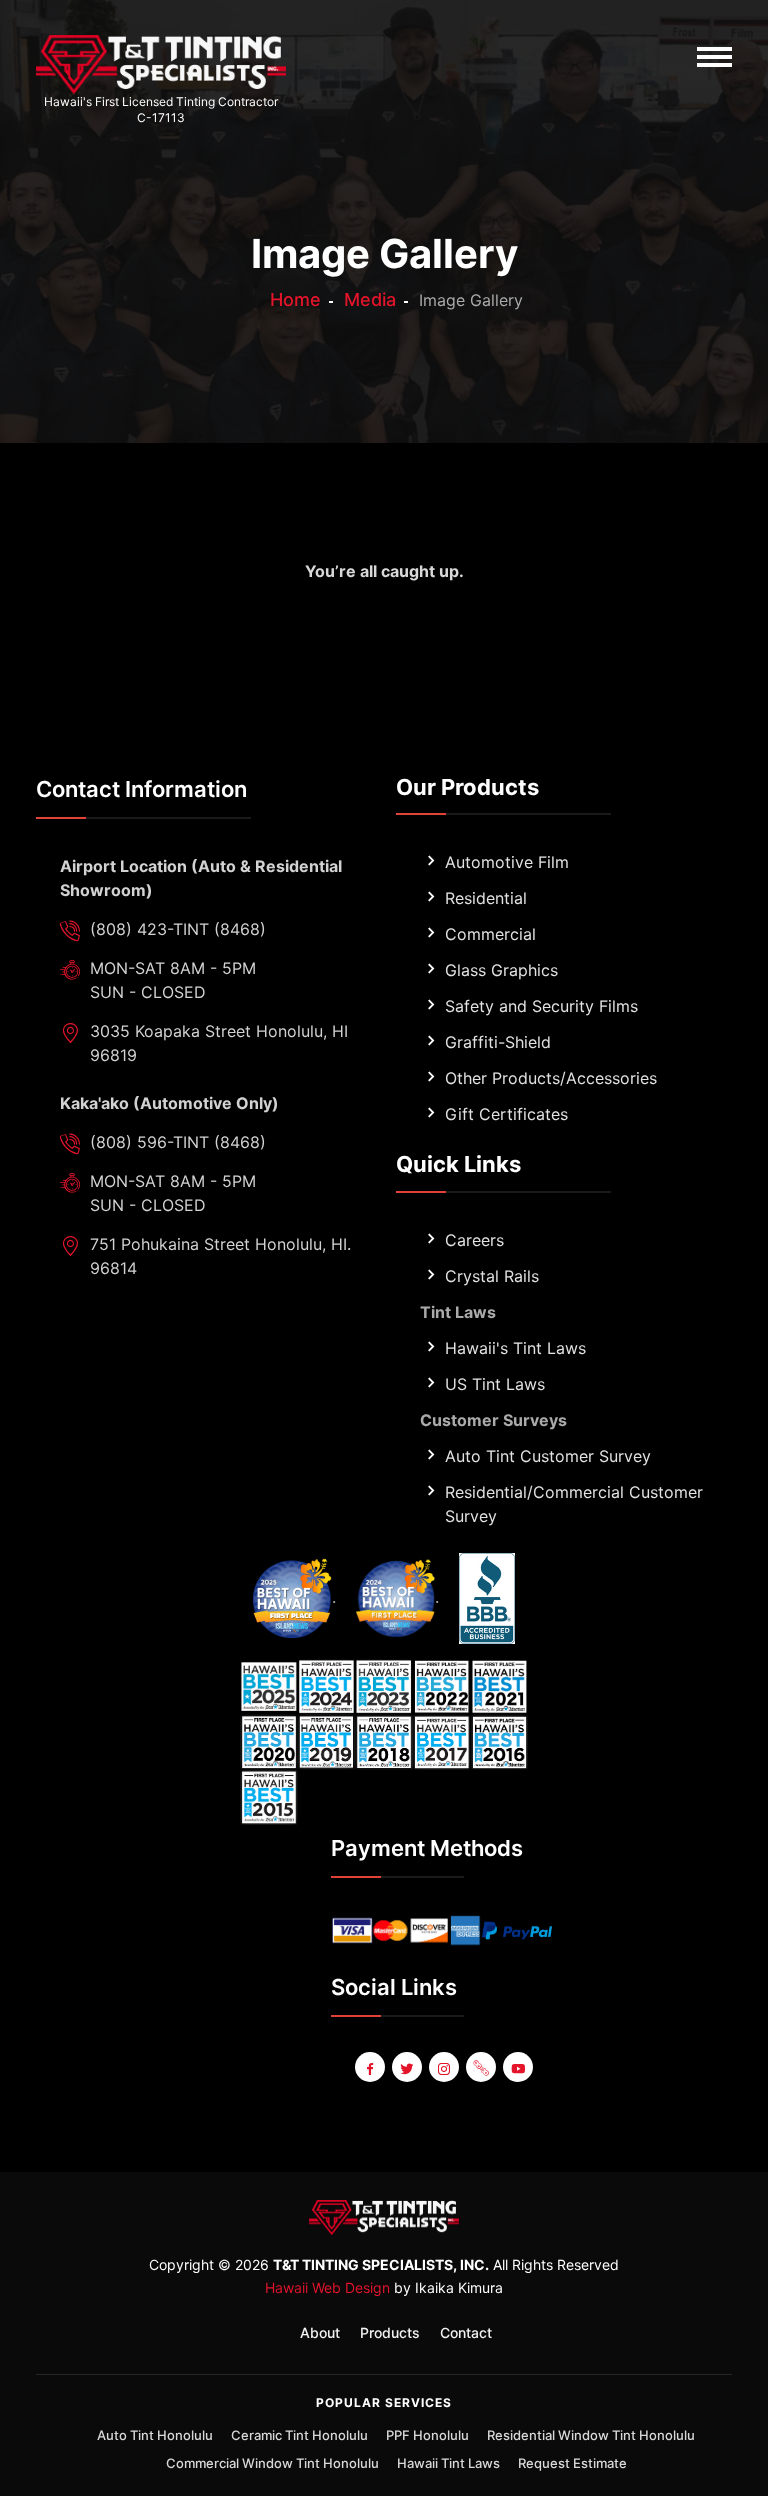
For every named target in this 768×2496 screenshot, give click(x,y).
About (320, 2332)
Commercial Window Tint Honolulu (272, 2463)
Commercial (490, 934)
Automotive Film (507, 862)
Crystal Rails (492, 1276)
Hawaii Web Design (327, 2287)
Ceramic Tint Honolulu (299, 2435)
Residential (486, 898)
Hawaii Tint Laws (448, 2463)
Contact (466, 2332)
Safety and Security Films (541, 1006)
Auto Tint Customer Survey (548, 1456)
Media (370, 299)
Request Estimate (572, 2463)
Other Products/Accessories (551, 1078)
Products (390, 2332)
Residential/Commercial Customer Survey (574, 1504)
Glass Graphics (501, 970)
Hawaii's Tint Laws (515, 1348)
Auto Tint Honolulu (155, 2435)
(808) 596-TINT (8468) (178, 1142)
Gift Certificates (506, 1114)
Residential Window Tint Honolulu (591, 2435)
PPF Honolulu (427, 2435)
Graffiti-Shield (498, 1042)
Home (295, 299)
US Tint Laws (495, 1384)
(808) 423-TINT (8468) (178, 929)
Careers (474, 1240)
